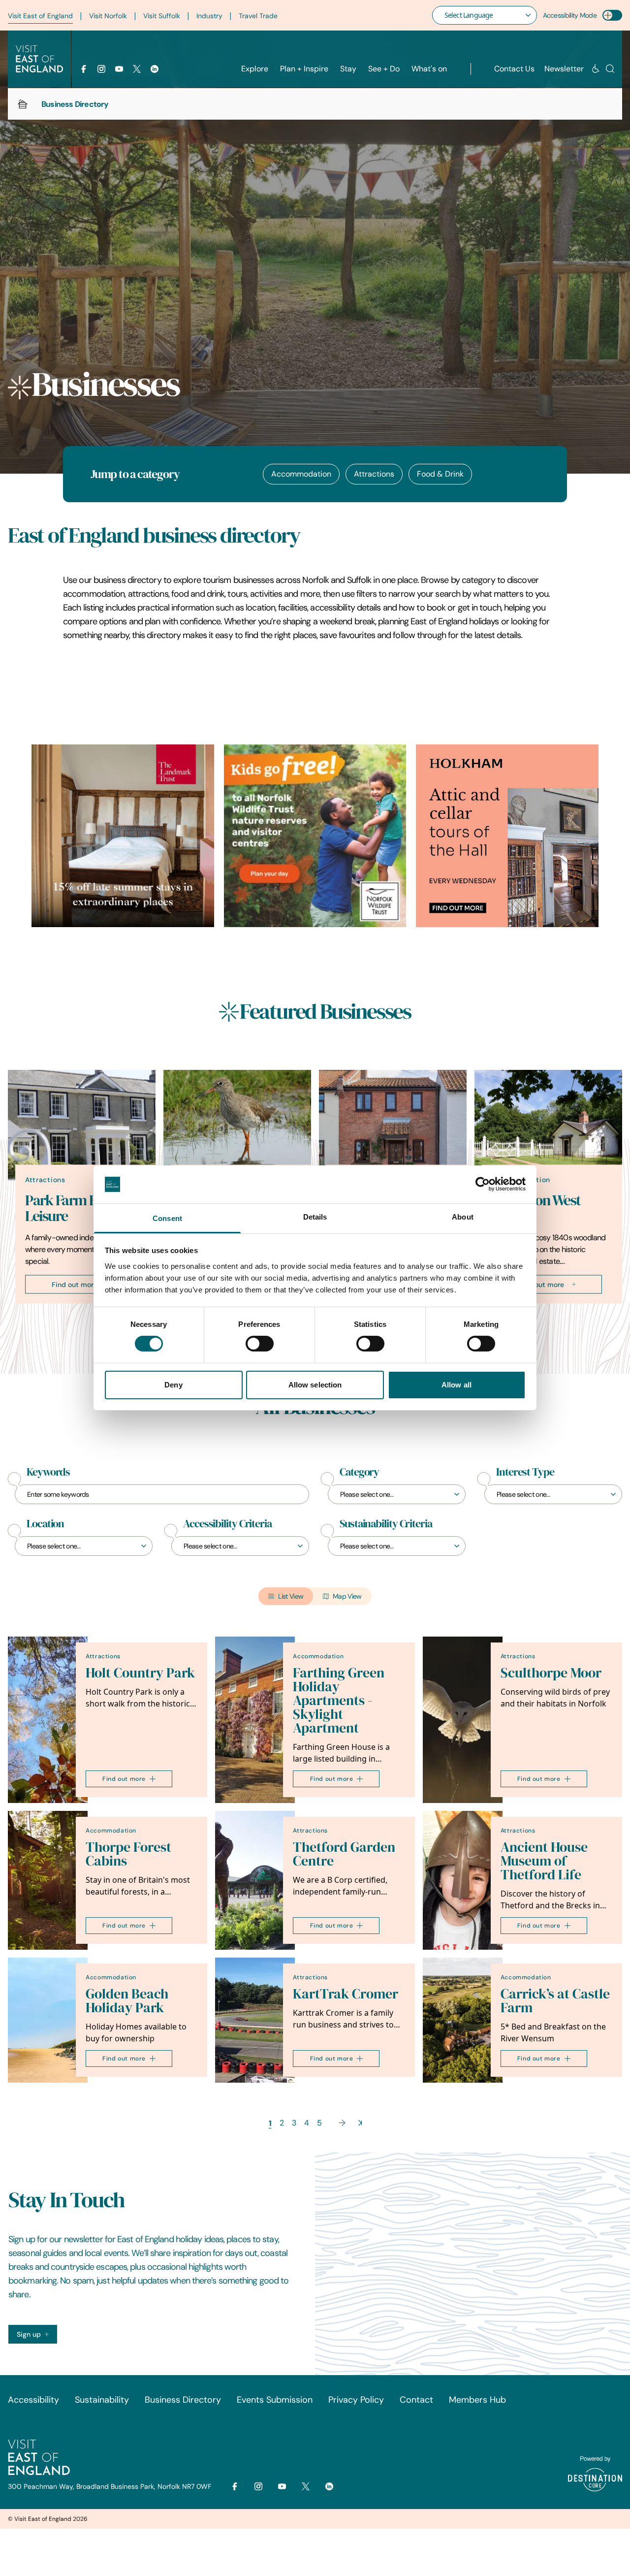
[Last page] (360, 2123)
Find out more (75, 1284)
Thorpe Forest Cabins (128, 1854)
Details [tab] (315, 1217)
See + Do (384, 69)
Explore (255, 69)
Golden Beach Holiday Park (127, 2001)
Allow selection (315, 1385)
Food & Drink (440, 474)
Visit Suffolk (162, 16)
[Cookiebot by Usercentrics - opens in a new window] (483, 1184)
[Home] (23, 104)
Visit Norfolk (108, 16)
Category (359, 1472)
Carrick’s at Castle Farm (555, 2001)
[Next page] (342, 2123)
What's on (429, 69)
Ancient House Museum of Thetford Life (544, 1861)
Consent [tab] (167, 1218)
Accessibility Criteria (227, 1524)
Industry (209, 16)
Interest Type (525, 1472)
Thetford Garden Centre (344, 1854)
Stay (348, 69)
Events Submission (275, 2400)
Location (45, 1524)
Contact (416, 2400)
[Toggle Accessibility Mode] (612, 15)
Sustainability (102, 2400)
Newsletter (564, 69)
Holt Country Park (140, 1673)
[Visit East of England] (39, 59)
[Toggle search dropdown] (610, 69)
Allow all (457, 1385)
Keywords (48, 1472)
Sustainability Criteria (386, 1524)
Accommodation (301, 474)
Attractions (374, 474)
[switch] (260, 1344)
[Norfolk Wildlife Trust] (315, 836)
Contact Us (514, 69)
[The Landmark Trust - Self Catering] (123, 836)
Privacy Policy (356, 2400)
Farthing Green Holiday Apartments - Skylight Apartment (339, 1700)
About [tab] (463, 1217)
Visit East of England (40, 16)
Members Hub (477, 2400)
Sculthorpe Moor (551, 1673)
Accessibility (33, 2400)
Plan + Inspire (304, 69)
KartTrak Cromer (346, 1994)
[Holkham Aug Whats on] (507, 836)
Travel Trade (258, 16)
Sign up (29, 2334)
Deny (173, 1385)
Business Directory (183, 2400)
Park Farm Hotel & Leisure (79, 1208)
